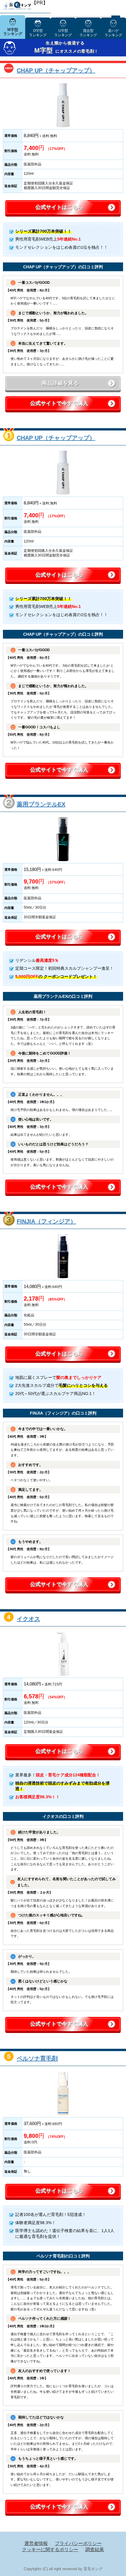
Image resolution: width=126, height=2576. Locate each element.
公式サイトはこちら (59, 207)
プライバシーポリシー (78, 2543)
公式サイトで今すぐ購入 (59, 403)
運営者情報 (36, 2543)
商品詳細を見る (60, 383)
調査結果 (95, 2550)
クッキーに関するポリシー (50, 2550)
